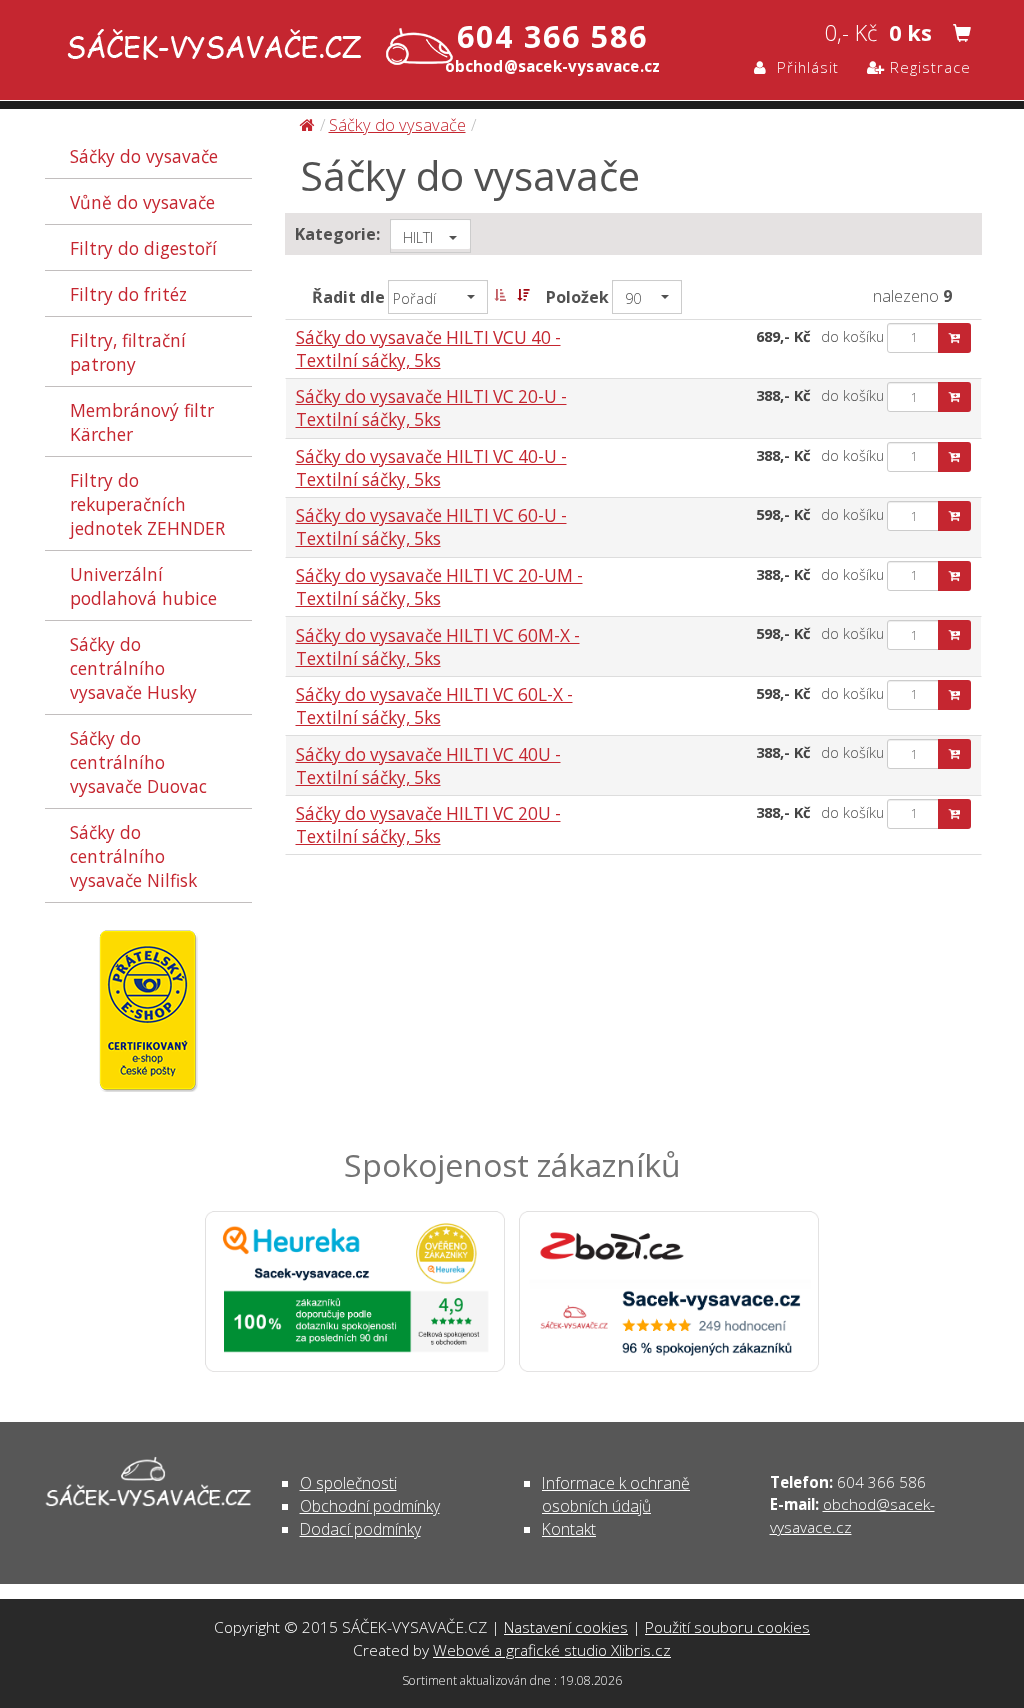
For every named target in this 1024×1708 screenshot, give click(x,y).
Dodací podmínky (360, 1529)
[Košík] (962, 34)
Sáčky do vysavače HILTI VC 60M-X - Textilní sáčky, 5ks (438, 647)
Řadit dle (348, 297)
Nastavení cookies (566, 1627)
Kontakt (569, 1529)
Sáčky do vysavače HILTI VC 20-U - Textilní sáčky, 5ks (431, 408)
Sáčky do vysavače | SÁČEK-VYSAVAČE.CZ (255, 48)
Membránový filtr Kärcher (142, 422)
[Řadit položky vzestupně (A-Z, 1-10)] (500, 295)
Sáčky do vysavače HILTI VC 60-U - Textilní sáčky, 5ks (431, 527)
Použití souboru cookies (727, 1627)
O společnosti (348, 1483)
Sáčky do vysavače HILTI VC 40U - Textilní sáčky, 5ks (428, 766)
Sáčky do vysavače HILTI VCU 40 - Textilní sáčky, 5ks (428, 349)
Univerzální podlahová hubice (143, 586)
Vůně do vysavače (142, 202)
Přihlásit (803, 67)
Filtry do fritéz (128, 294)
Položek (577, 297)
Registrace (928, 67)
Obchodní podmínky (370, 1506)
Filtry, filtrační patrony (128, 352)
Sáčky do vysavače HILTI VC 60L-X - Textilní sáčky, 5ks (434, 706)
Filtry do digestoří (143, 248)
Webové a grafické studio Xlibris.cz (552, 1650)
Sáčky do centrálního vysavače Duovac (138, 762)
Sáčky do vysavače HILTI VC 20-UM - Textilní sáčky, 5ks (439, 587)
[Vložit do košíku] (954, 338)
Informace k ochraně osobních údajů (616, 1494)
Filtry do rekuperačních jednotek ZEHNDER (147, 504)
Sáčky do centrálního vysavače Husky (133, 668)
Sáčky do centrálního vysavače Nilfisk (133, 856)
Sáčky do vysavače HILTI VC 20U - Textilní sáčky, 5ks (428, 825)
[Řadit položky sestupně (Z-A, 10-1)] (523, 295)
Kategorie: (337, 234)
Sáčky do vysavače (144, 156)
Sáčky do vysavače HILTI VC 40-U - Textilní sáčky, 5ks (431, 468)
